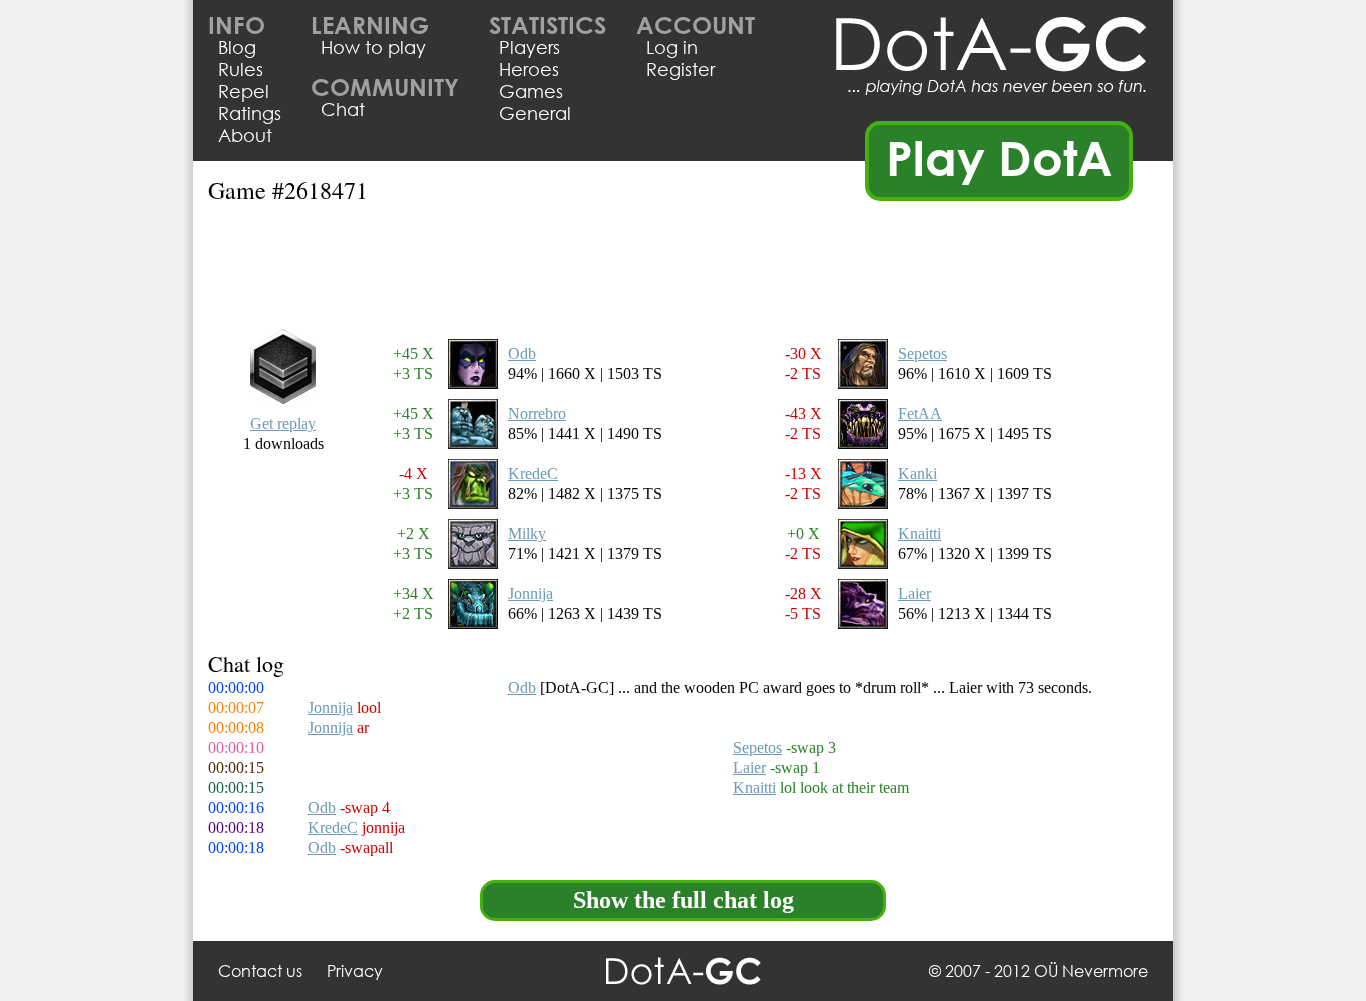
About (245, 135)
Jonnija (530, 593)
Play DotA (999, 157)
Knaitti (919, 533)
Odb (522, 353)
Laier (914, 593)
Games (531, 91)
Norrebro (537, 413)
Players (529, 47)
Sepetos (922, 353)
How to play (373, 47)
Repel (243, 91)
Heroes (529, 69)
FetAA (920, 413)
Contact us (260, 970)
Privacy (355, 970)
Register (680, 69)
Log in (672, 47)
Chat (343, 109)
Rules (240, 69)
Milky (527, 533)
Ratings (249, 113)
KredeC (533, 473)
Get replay (283, 423)
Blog (237, 47)
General (535, 113)
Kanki (917, 473)
